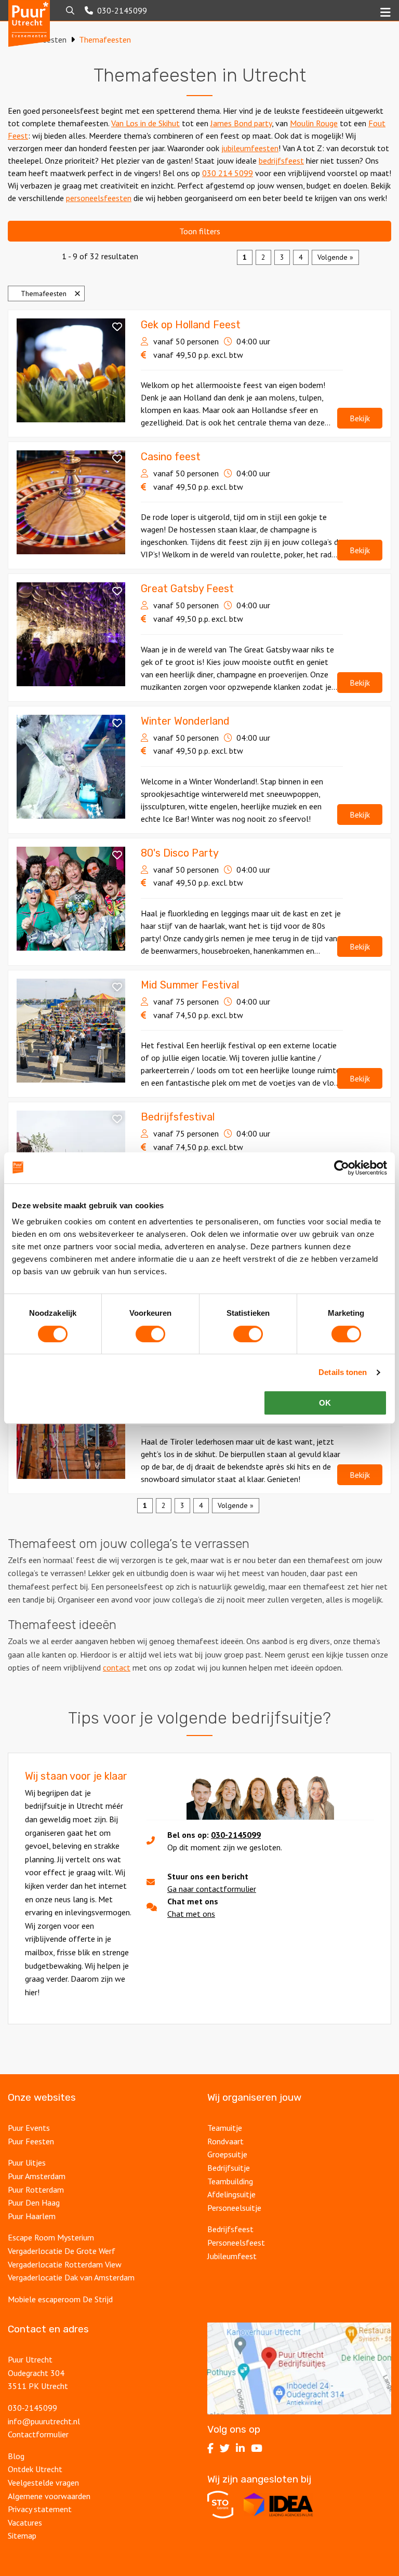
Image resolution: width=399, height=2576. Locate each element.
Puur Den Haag (34, 2203)
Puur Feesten (31, 2141)
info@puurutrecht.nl (44, 2421)
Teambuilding (230, 2181)
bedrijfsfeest (281, 161)
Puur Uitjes (27, 2163)
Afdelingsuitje (231, 2194)
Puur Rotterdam (36, 2190)
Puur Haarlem (32, 2216)
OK (325, 1403)
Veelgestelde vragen (43, 2482)
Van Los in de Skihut (145, 123)
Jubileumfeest (232, 2256)
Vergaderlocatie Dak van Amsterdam (71, 2277)
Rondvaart (225, 2141)
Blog (16, 2456)
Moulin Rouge (314, 123)
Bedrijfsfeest (230, 2229)
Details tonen (343, 1372)
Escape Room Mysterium (51, 2237)
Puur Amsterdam (37, 2176)
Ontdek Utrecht (35, 2469)
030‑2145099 (32, 2408)
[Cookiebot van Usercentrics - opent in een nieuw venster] (342, 1168)
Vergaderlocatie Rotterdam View (65, 2264)
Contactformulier (38, 2434)
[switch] (150, 1334)
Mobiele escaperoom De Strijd (60, 2299)
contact (117, 1667)
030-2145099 (236, 1835)
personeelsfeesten (99, 198)
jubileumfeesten (250, 148)
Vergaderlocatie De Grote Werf (62, 2251)
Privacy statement (40, 2509)
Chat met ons (191, 1914)
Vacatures (25, 2522)
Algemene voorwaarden (49, 2496)
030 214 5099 (228, 173)
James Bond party (241, 123)
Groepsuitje (227, 2154)
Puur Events (29, 2128)
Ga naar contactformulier (212, 1889)
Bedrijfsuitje (229, 2168)
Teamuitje (225, 2128)
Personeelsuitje (234, 2208)
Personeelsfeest (236, 2243)
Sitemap (22, 2535)
